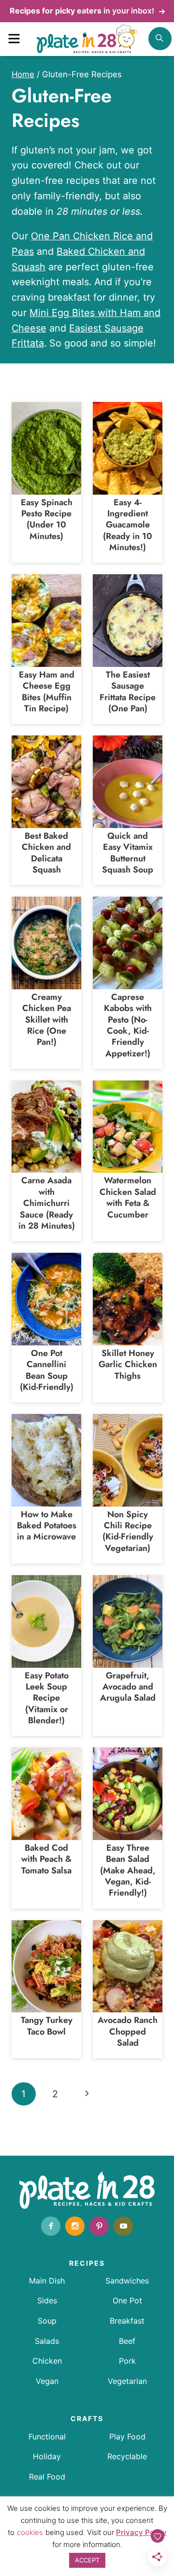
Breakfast (127, 2321)
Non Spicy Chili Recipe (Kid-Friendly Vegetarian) (128, 1531)
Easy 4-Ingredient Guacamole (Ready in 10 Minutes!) (128, 525)
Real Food (47, 2477)
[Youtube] (123, 2226)
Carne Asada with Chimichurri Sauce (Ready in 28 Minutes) (47, 1203)
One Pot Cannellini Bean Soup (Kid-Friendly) (47, 1370)
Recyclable (127, 2456)
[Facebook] (51, 2226)
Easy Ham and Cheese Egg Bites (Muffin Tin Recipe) (47, 692)
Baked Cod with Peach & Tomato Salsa (46, 1859)
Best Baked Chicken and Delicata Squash (46, 853)
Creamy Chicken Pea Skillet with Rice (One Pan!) (47, 1020)
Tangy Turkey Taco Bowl (47, 2026)
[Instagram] (75, 2226)
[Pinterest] (99, 2226)
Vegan (47, 2381)
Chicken (47, 2361)
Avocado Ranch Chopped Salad (128, 2031)
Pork (127, 2361)
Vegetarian (127, 2381)
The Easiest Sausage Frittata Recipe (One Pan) (128, 692)
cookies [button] (30, 2532)
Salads (47, 2341)
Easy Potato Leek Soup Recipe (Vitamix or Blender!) (47, 1698)
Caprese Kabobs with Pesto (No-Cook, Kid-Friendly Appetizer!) (128, 1025)
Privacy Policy (141, 2532)
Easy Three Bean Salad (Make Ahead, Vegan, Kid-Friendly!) (128, 1870)
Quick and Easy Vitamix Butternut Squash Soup (128, 853)
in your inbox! (83, 11)
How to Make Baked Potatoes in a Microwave (47, 1526)
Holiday (47, 2456)
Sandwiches (127, 2281)
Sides (47, 2300)
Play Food (127, 2437)
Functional (47, 2437)
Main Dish (47, 2281)
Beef (127, 2341)
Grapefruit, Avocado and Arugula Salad (128, 1687)
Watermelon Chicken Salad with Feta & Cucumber (128, 1197)
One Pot (127, 2300)
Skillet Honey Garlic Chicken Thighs (128, 1364)
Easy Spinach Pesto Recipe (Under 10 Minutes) (47, 519)
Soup (47, 2321)
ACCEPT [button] (87, 2560)
